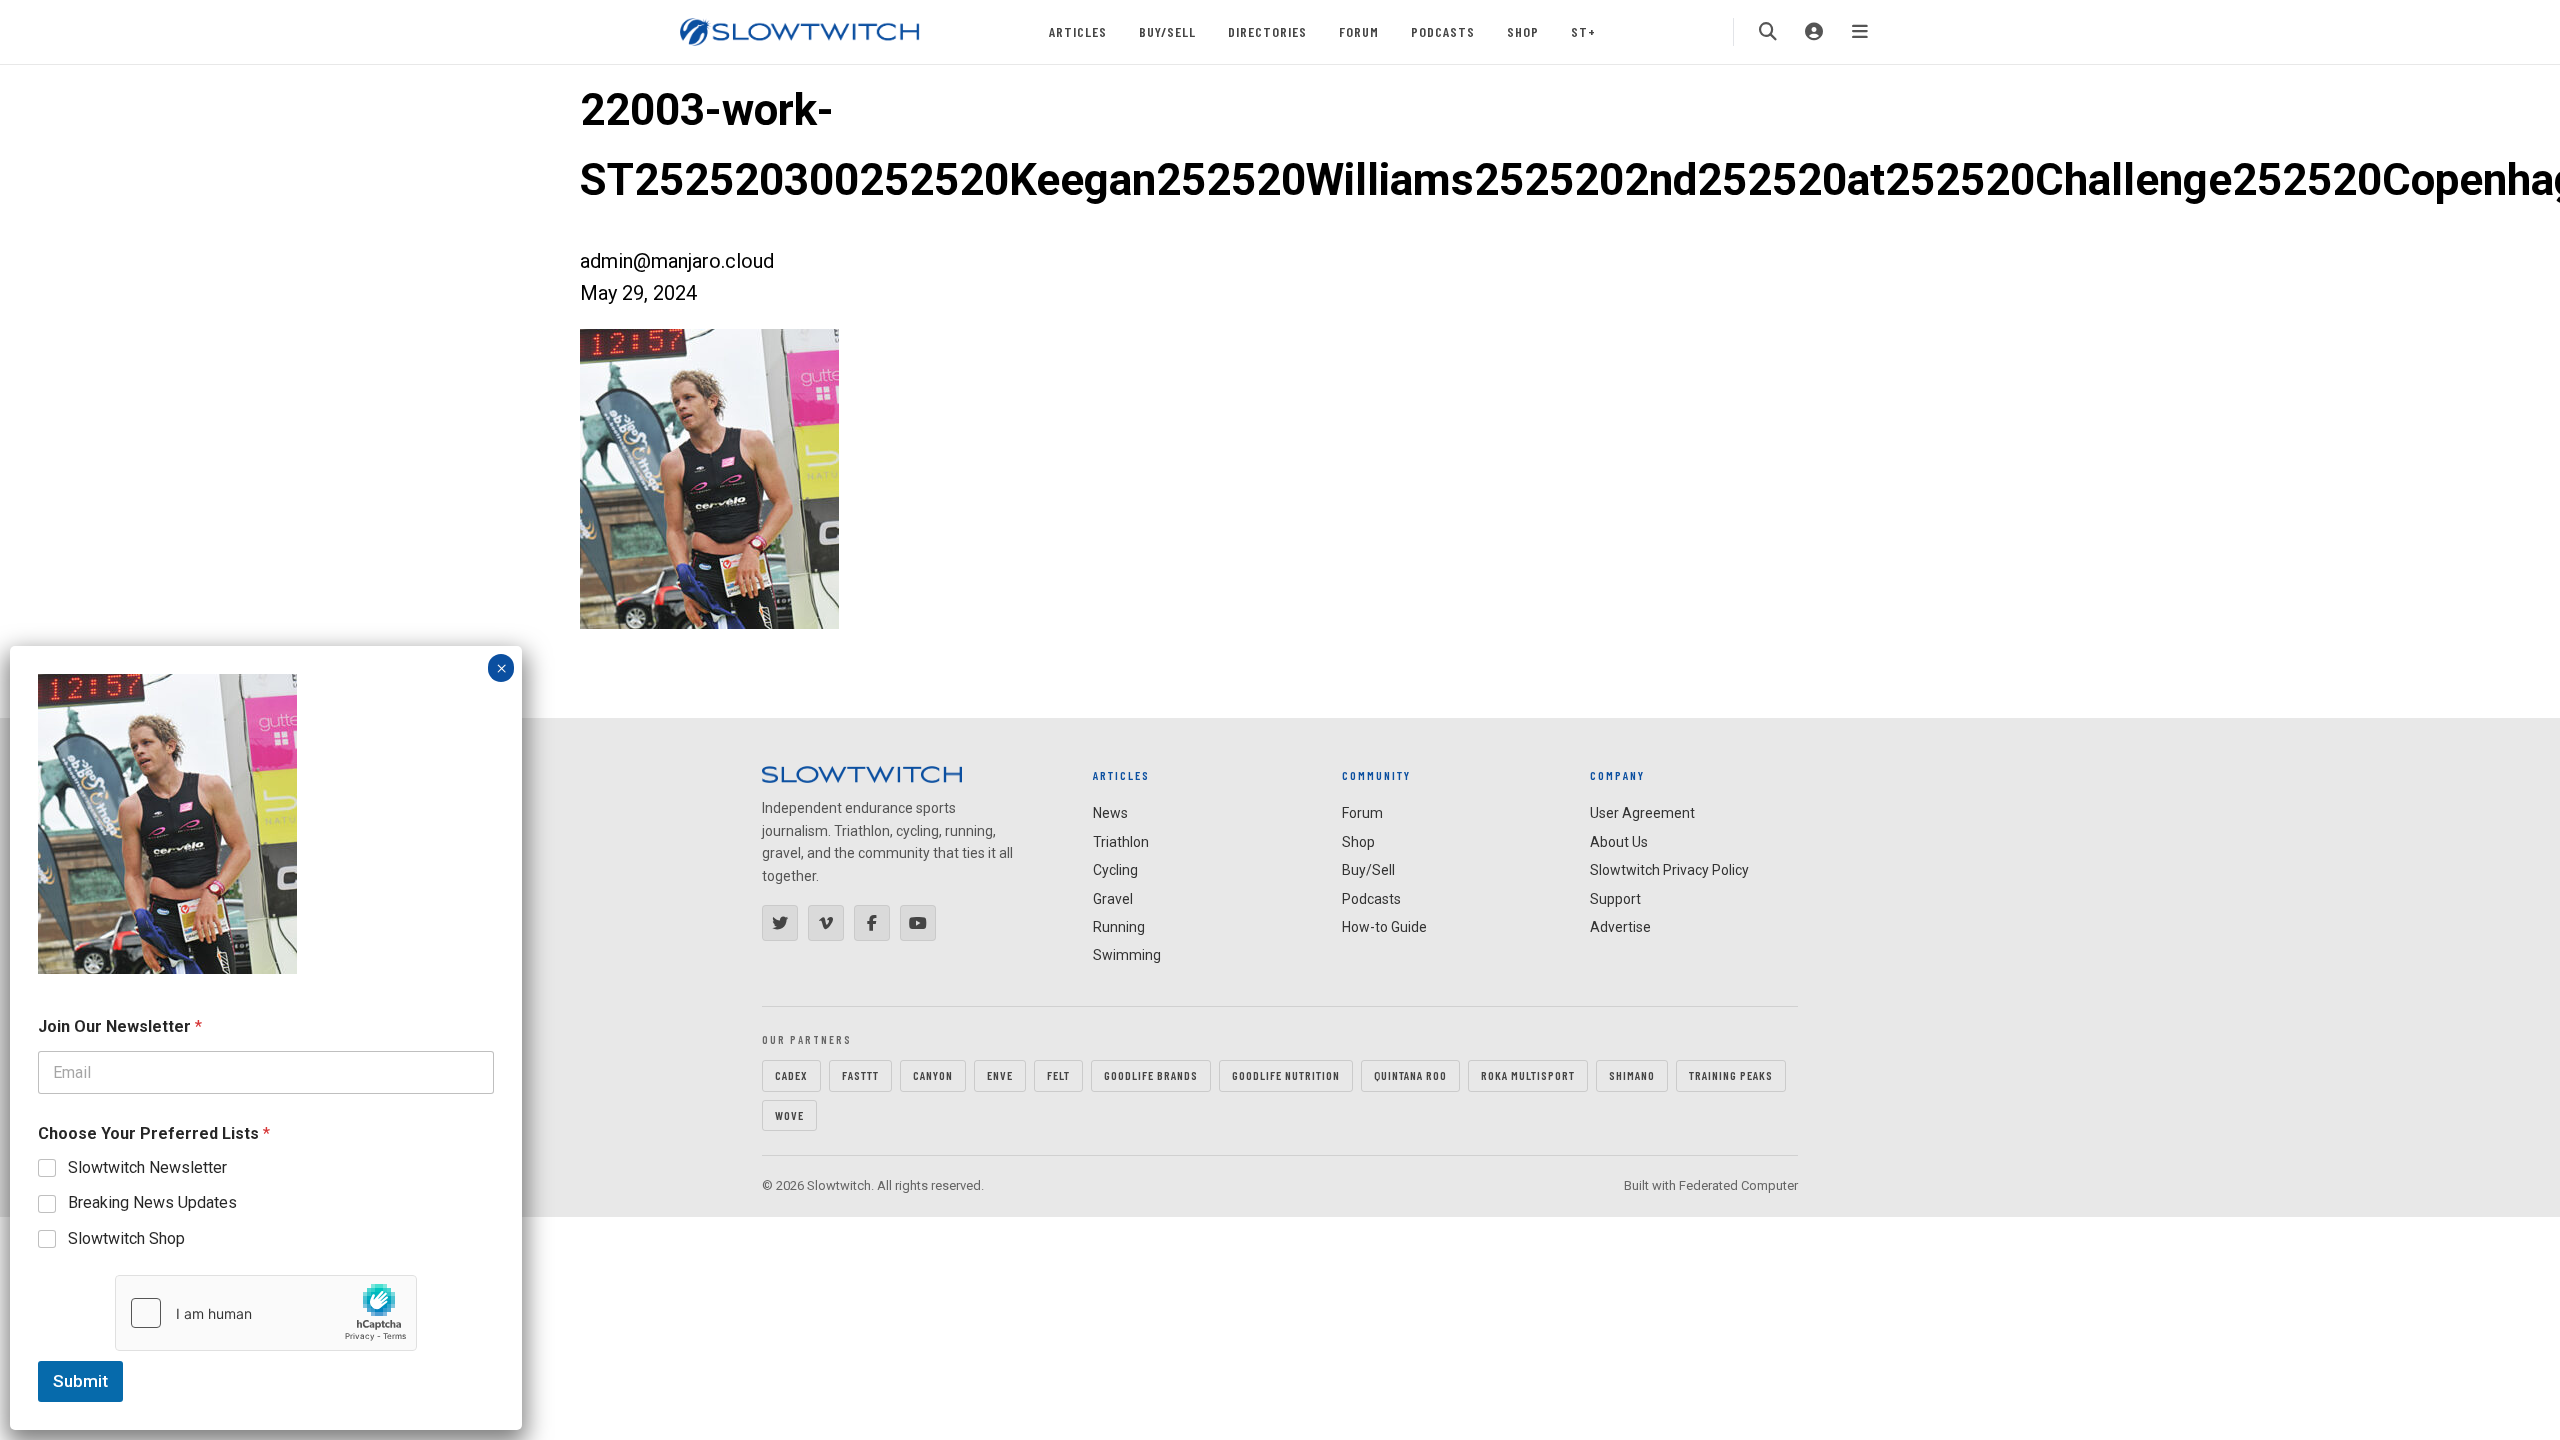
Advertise (1620, 927)
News (1110, 813)
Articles (1078, 31)
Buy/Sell (1167, 31)
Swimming (1127, 955)
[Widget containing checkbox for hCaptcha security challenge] (266, 1313)
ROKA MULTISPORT (1528, 1075)
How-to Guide (1384, 927)
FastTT (860, 1075)
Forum (1359, 31)
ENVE (1000, 1075)
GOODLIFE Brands (1151, 1075)
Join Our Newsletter (120, 1026)
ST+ (1583, 31)
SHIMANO (1632, 1075)
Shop (1523, 31)
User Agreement (1642, 813)
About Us (1619, 842)
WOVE (789, 1115)
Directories (1267, 31)
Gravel (1113, 899)
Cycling (1115, 870)
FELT (1058, 1075)
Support (1615, 899)
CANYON (933, 1075)
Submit (80, 1381)
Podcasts (1443, 31)
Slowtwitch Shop (126, 1238)
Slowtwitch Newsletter (147, 1167)
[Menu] (1860, 32)
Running (1119, 927)
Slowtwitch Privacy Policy (1669, 870)
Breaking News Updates (152, 1202)
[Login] (1814, 32)
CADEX (791, 1075)
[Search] (1768, 32)
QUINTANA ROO (1410, 1075)
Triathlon (1121, 842)
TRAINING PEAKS (1731, 1075)
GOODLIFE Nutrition (1286, 1075)
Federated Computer (1738, 1185)
